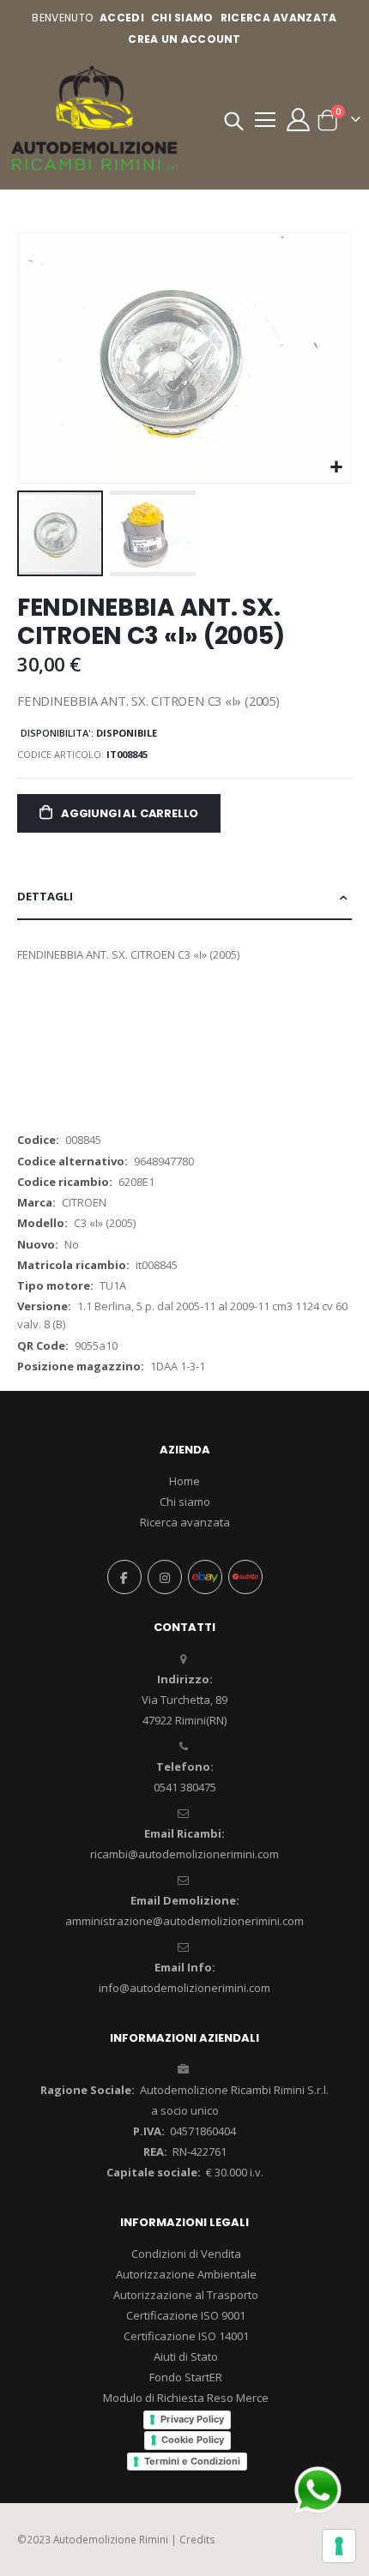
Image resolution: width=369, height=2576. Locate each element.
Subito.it (245, 1577)
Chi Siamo (182, 18)
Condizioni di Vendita (186, 2254)
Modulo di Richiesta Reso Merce (186, 2398)
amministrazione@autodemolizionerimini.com (184, 1921)
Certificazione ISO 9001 (186, 2315)
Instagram (165, 1577)
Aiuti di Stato (186, 2356)
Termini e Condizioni (192, 2461)
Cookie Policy (193, 2440)
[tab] (184, 897)
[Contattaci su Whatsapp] (318, 2489)
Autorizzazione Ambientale (186, 2274)
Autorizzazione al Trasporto (186, 2295)
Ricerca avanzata (279, 18)
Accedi (122, 18)
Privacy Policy (192, 2419)
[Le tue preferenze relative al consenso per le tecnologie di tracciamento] (339, 2546)
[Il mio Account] (298, 120)
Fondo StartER (186, 2377)
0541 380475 (185, 1787)
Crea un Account (184, 39)
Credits (197, 2539)
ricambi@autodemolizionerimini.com (184, 1854)
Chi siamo (185, 1502)
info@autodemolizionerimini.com (184, 1988)
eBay (205, 1577)
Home (184, 1481)
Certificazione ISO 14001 (186, 2336)
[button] (336, 468)
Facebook (124, 1577)
